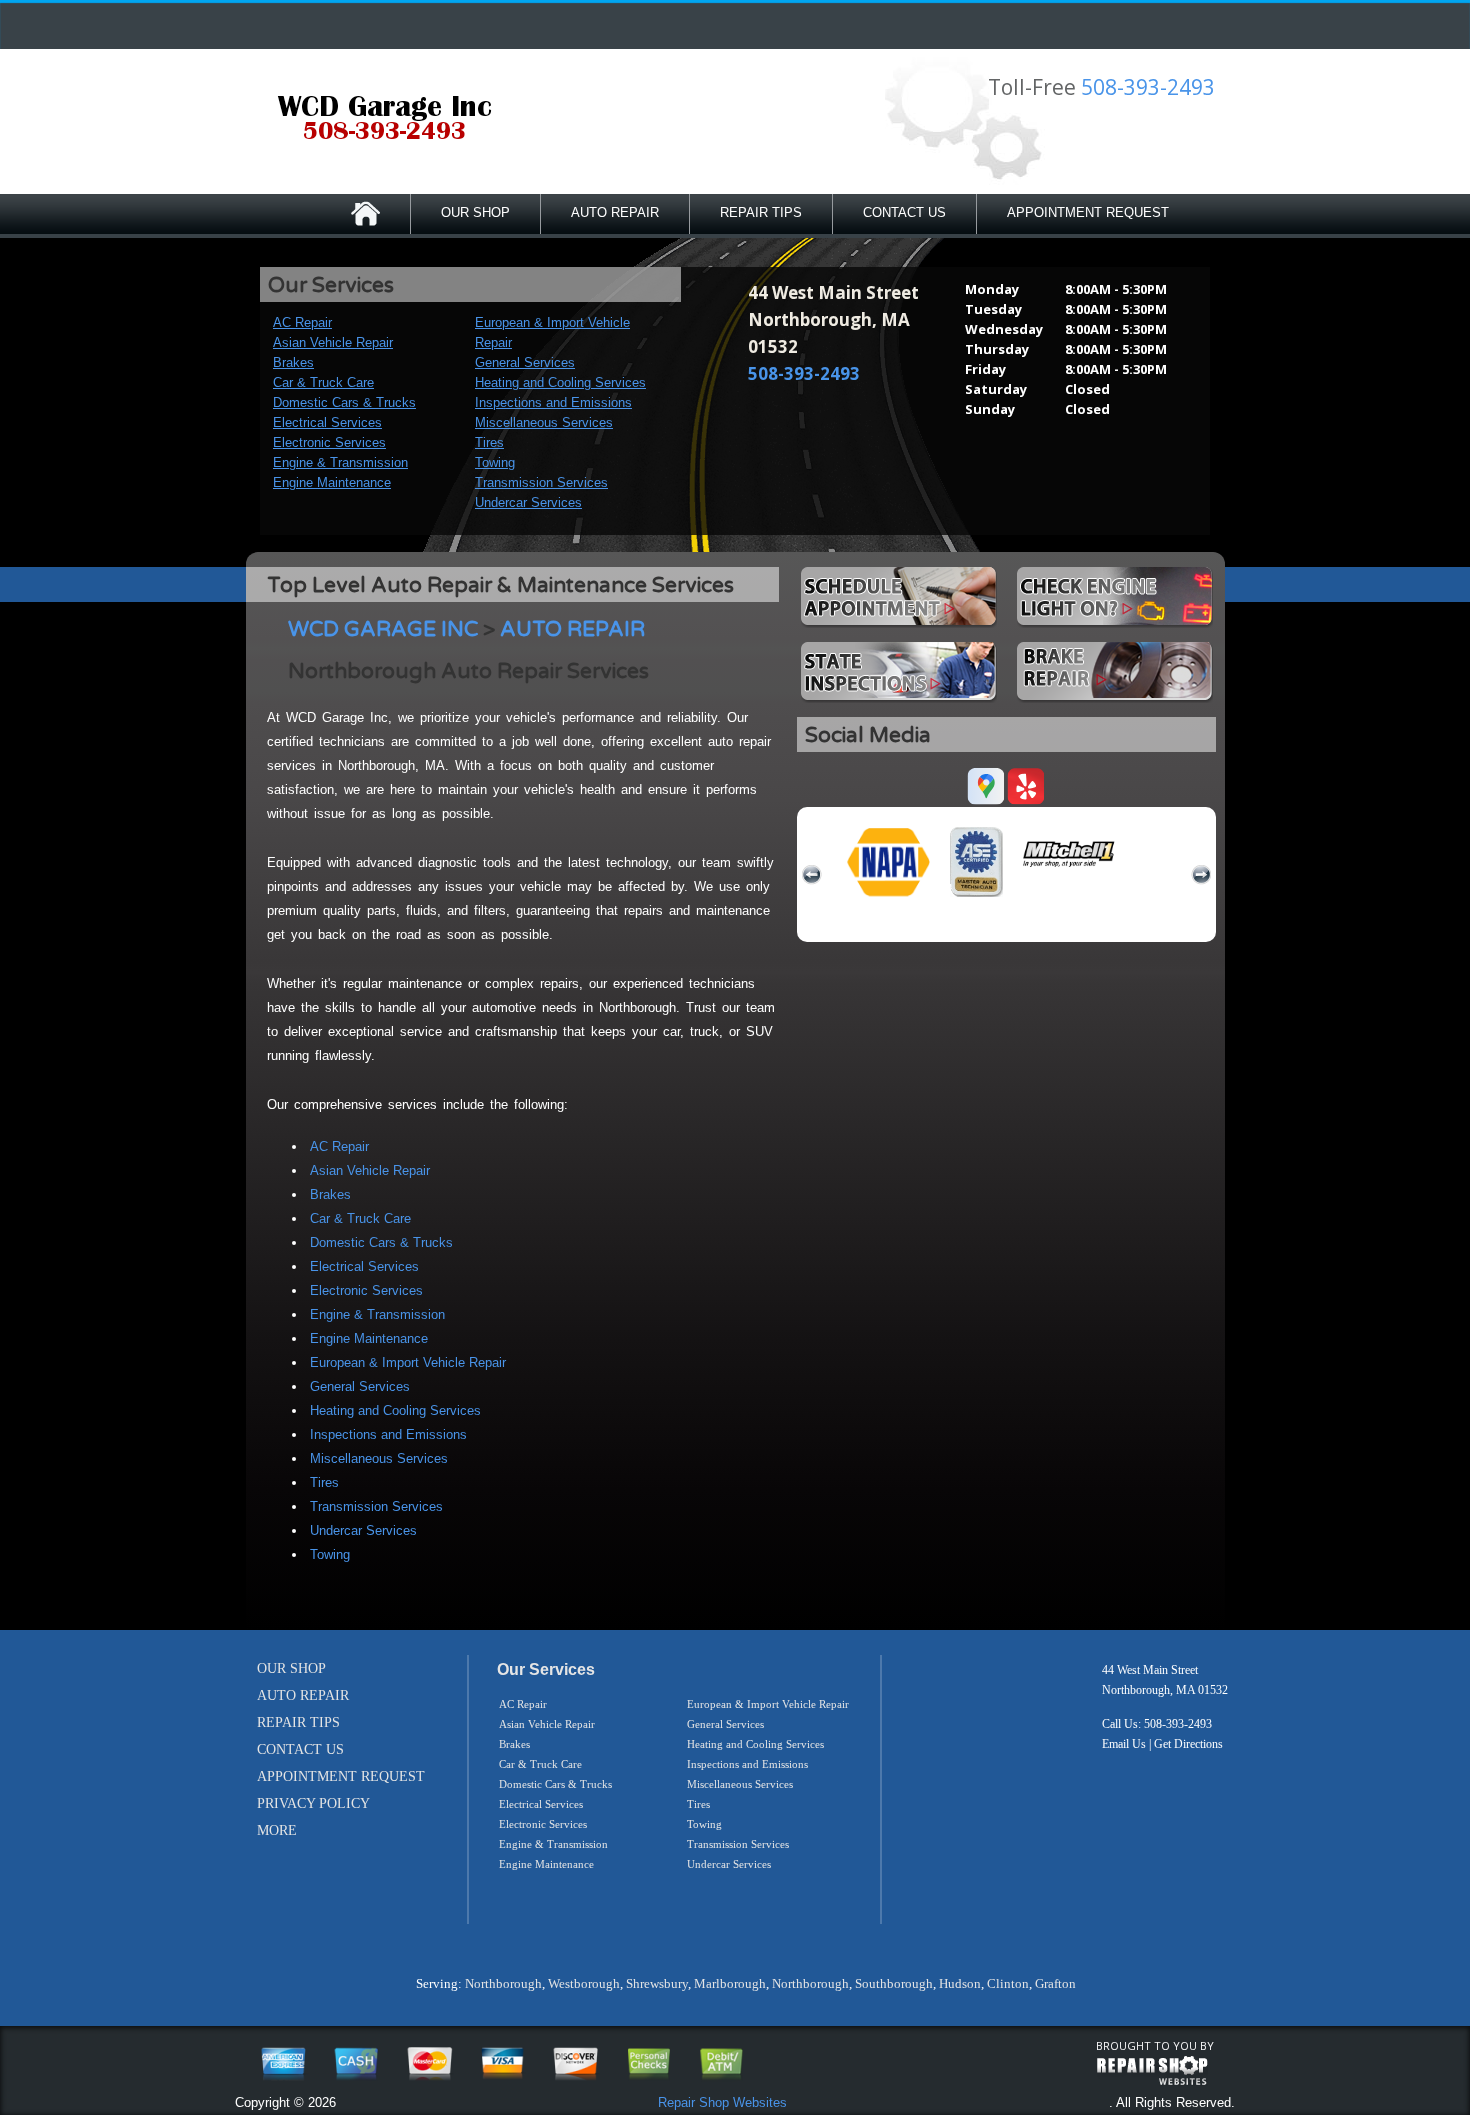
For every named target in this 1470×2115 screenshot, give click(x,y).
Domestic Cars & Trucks (344, 402)
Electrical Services (327, 422)
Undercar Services (528, 502)
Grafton (1055, 1983)
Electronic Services (329, 442)
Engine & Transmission (340, 462)
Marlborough (730, 1983)
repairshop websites (1152, 2071)
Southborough (894, 1983)
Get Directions (1188, 1744)
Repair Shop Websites (722, 2102)
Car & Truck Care (323, 382)
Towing (495, 462)
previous (812, 875)
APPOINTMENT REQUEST (1088, 212)
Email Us (1124, 1744)
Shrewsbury (657, 1983)
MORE (277, 1830)
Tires (489, 442)
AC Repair (302, 322)
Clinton (1008, 1983)
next (1201, 875)
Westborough (584, 1983)
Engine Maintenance (332, 482)
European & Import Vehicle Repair (408, 1362)
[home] (384, 120)
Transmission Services (541, 482)
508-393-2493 (1148, 87)
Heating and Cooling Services (560, 382)
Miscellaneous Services (544, 422)
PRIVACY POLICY (313, 1803)
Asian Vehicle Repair (333, 342)
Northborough (503, 1983)
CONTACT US (904, 212)
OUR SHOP (475, 212)
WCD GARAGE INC (383, 629)
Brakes (293, 362)
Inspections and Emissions (553, 402)
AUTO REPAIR (615, 212)
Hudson (960, 1983)
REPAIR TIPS (761, 212)
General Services (525, 362)
